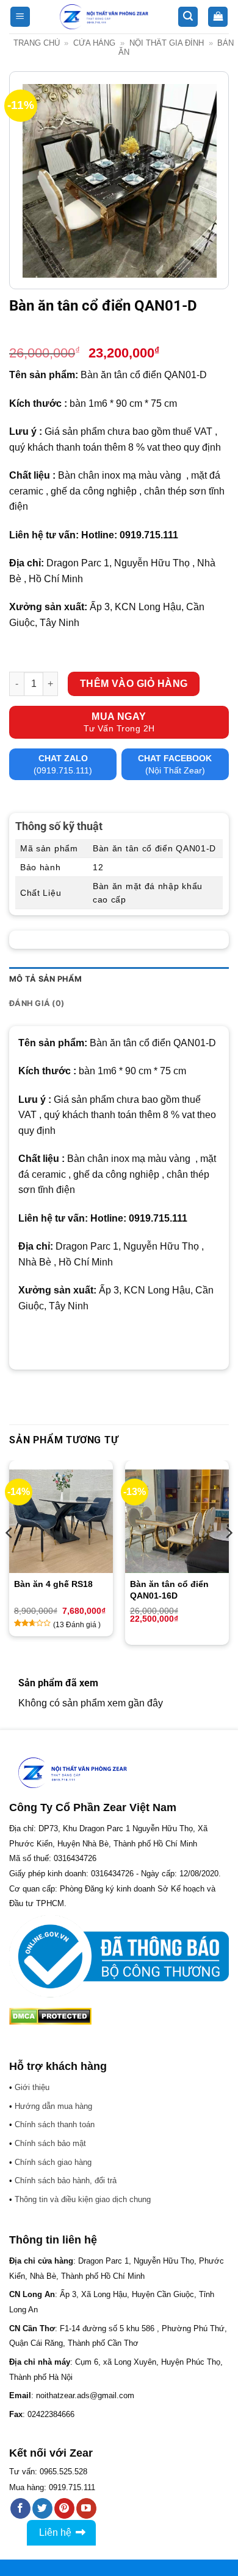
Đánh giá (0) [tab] (37, 1003)
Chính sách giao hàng (53, 2162)
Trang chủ (37, 43)
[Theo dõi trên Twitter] (42, 2508)
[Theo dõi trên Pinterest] (64, 2508)
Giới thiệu (32, 2087)
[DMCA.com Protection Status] (50, 2015)
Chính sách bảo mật (50, 2143)
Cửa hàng (94, 43)
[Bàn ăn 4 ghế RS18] (61, 1521)
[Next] (228, 1557)
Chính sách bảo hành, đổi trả (66, 2180)
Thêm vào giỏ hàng (134, 684)
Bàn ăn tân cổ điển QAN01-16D (169, 1589)
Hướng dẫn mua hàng (53, 2106)
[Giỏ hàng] (218, 17)
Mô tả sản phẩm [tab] (46, 979)
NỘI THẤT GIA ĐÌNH (167, 43)
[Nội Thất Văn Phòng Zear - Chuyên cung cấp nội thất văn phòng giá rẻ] (104, 17)
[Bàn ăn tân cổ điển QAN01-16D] (177, 1521)
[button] (20, 17)
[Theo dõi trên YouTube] (86, 2508)
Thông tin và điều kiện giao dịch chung (83, 2199)
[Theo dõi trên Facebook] (20, 2508)
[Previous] (10, 1557)
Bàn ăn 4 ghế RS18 (53, 1584)
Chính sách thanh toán (55, 2124)
